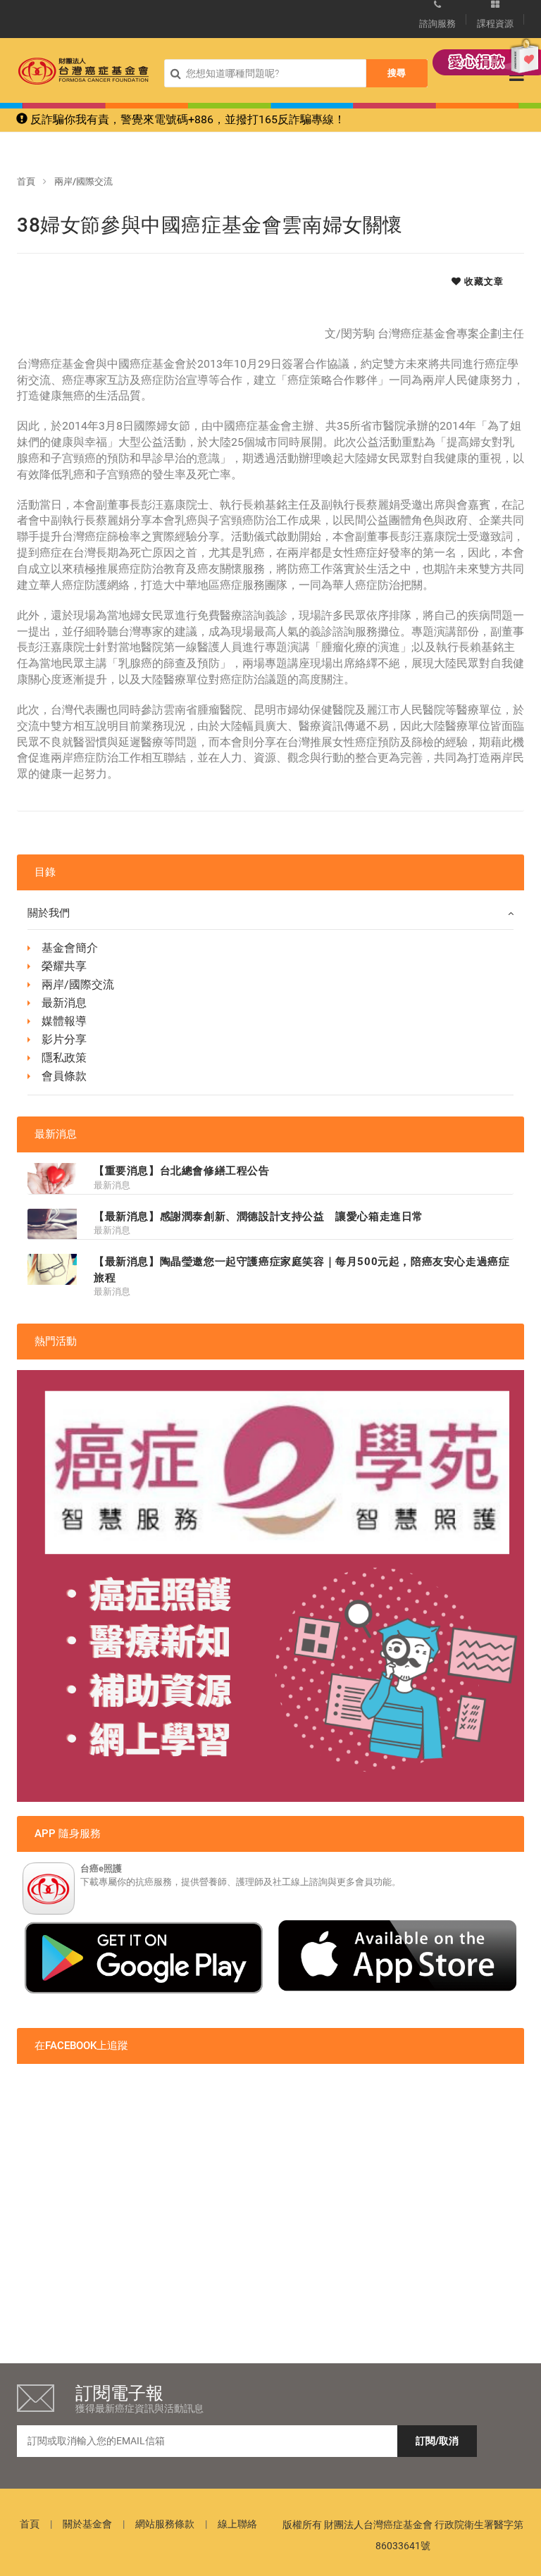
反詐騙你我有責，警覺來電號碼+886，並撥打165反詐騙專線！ (186, 119)
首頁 (26, 181)
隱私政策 (64, 1058)
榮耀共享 (64, 966)
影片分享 (64, 1039)
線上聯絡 (237, 2524)
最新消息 (64, 1003)
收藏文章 (483, 281)
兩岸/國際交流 (83, 181)
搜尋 (397, 73)
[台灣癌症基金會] (83, 71)
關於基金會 (87, 2524)
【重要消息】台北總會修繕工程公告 (182, 1171)
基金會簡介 (70, 948)
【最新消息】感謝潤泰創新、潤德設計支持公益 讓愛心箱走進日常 (259, 1217)
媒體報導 (64, 1021)
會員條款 (64, 1076)
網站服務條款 (165, 2524)
